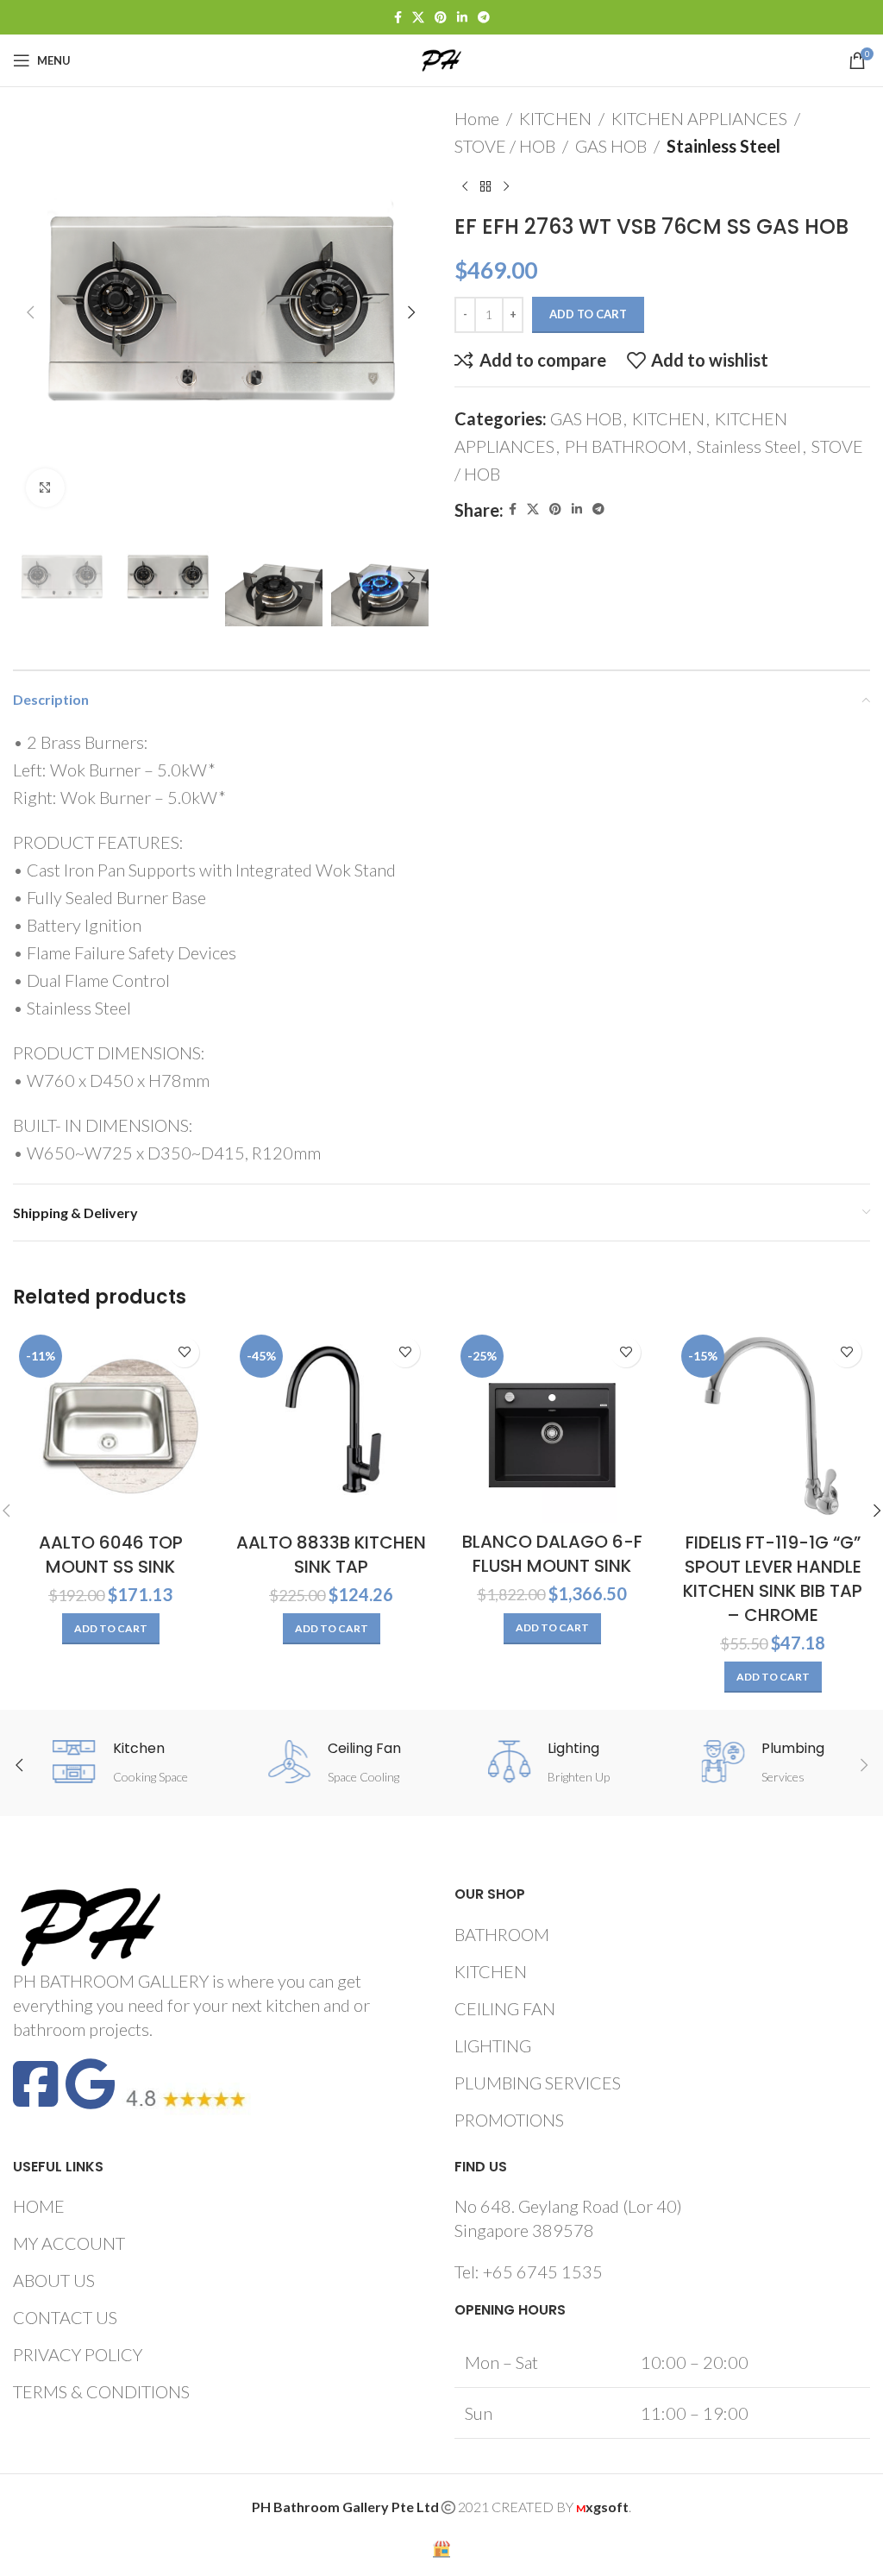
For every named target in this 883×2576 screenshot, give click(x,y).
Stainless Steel (723, 146)
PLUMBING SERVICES (538, 2083)
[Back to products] (485, 187)
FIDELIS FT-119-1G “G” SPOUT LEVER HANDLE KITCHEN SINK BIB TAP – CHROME (773, 1579)
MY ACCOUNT (69, 2243)
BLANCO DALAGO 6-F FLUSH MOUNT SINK (552, 1554)
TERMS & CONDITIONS (101, 2391)
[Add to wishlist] (184, 1352)
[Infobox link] (120, 1764)
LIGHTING (493, 2045)
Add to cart (588, 314)
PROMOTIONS (509, 2120)
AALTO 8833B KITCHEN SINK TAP (331, 1555)
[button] (30, 312)
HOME (39, 2206)
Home (477, 118)
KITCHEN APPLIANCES (699, 118)
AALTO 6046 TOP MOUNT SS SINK (111, 1555)
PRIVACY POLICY (78, 2354)
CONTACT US (65, 2317)
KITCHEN (555, 118)
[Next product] (506, 187)
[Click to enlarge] (45, 488)
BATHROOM (502, 1934)
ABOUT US (54, 2280)
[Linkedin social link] (462, 18)
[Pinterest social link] (441, 18)
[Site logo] (441, 58)
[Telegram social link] (484, 18)
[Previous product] (465, 187)
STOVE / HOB (505, 146)
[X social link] (418, 18)
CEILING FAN (505, 2008)
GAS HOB (611, 146)
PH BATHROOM (626, 446)
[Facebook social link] (398, 18)
